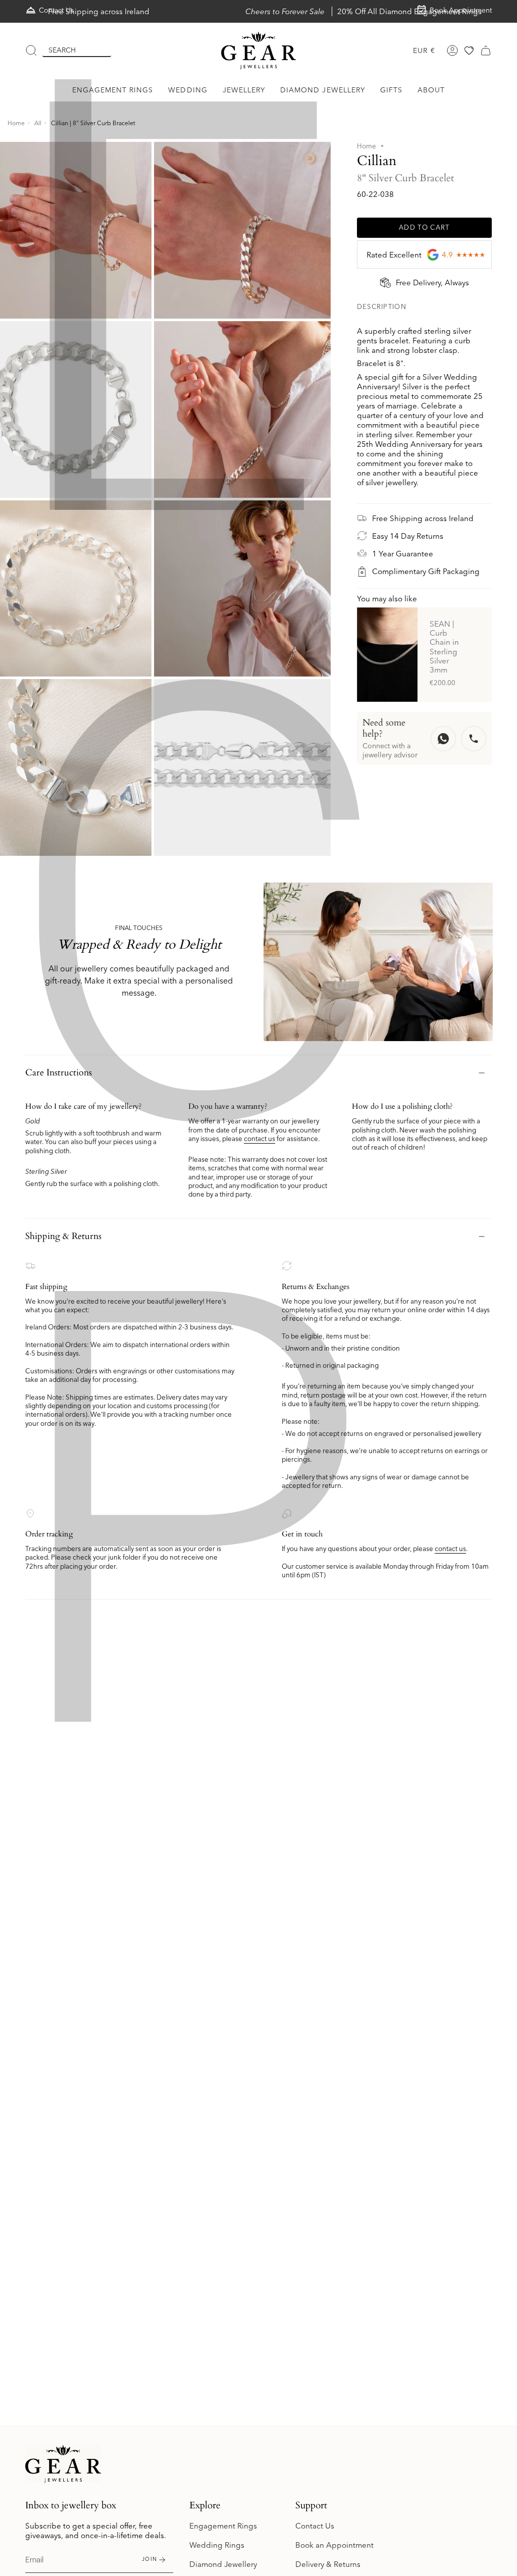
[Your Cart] (486, 50)
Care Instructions (59, 1073)
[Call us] (474, 739)
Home (16, 123)
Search (62, 50)
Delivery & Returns (328, 2564)
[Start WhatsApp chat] (443, 739)
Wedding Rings (217, 2545)
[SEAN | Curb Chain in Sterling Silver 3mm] (387, 655)
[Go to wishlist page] (469, 50)
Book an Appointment (334, 2545)
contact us (260, 1139)
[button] (113, 90)
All (38, 123)
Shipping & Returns (63, 1236)
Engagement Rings (223, 2526)
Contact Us (315, 2526)
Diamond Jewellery (223, 2564)
